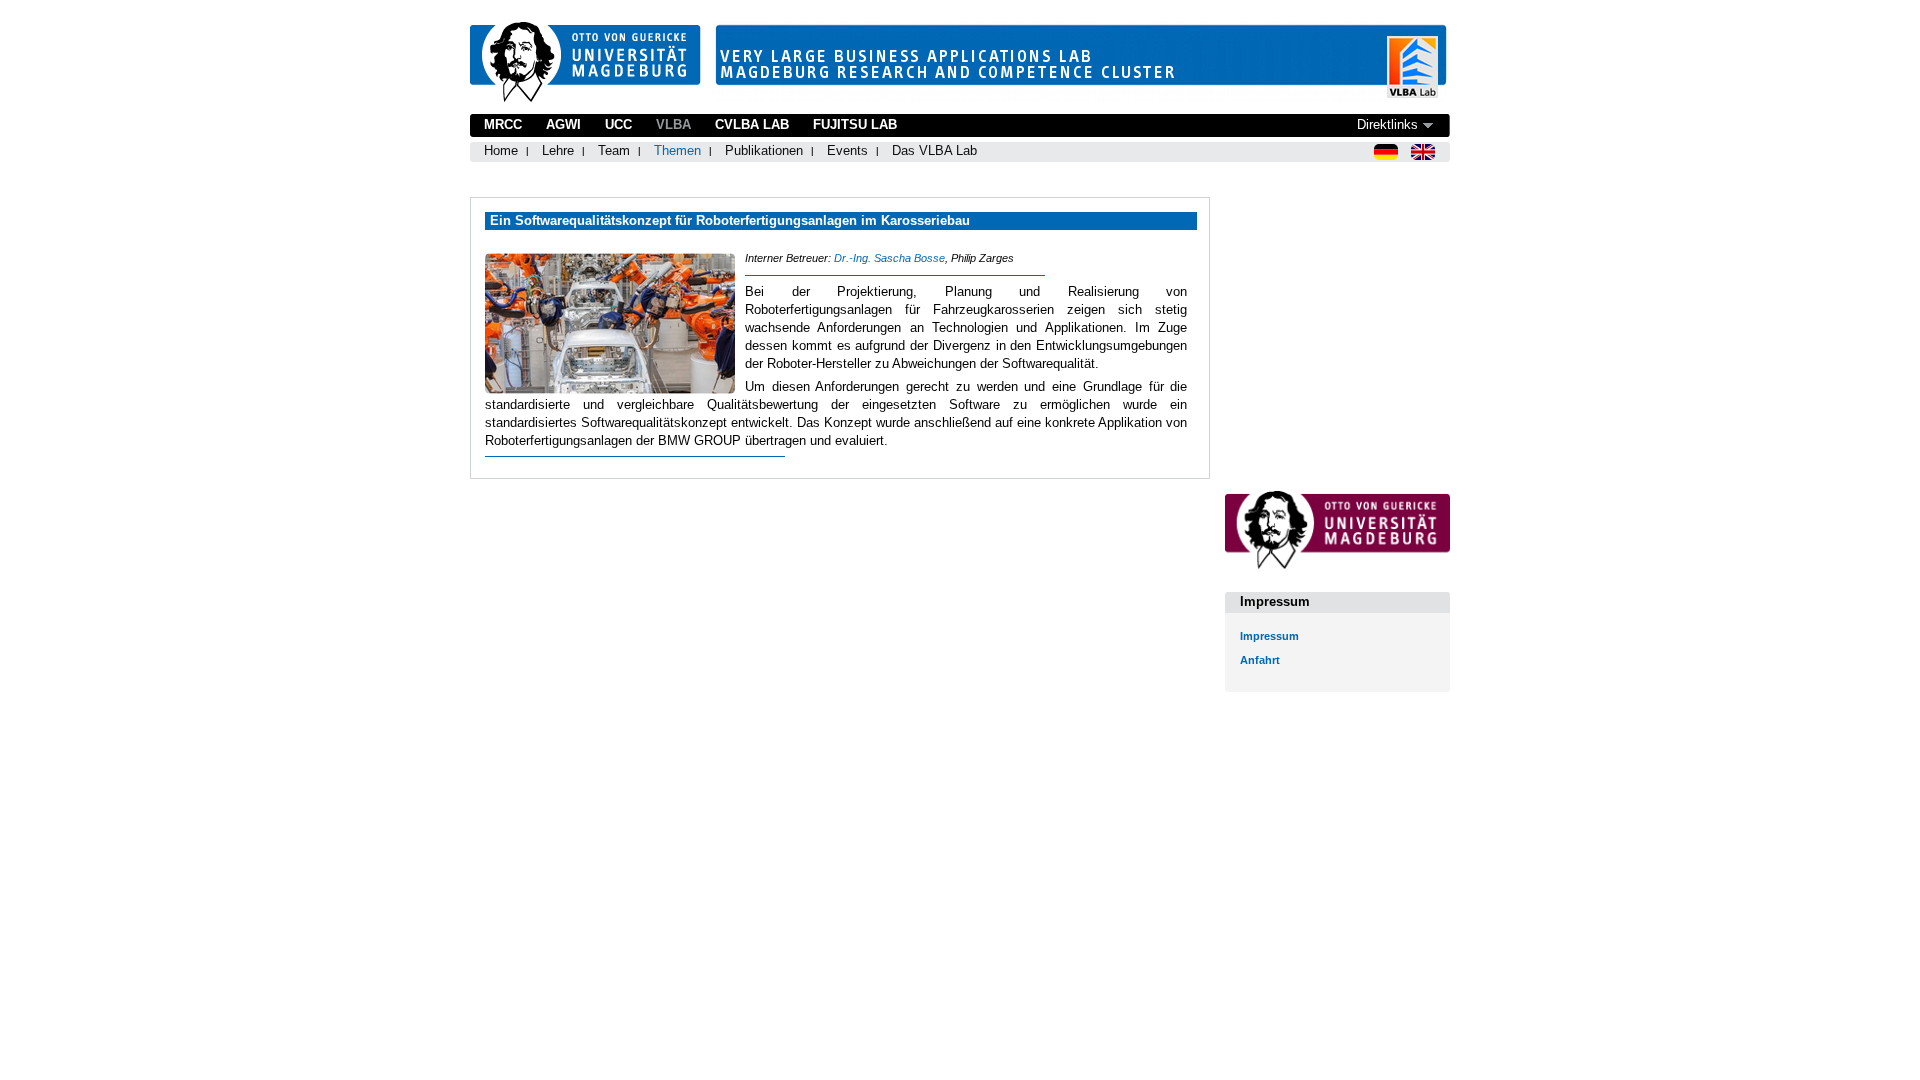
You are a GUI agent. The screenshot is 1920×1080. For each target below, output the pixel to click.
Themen (677, 150)
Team (614, 150)
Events (847, 150)
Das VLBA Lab (934, 150)
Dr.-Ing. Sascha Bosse (889, 258)
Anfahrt (1260, 660)
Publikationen (764, 150)
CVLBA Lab (752, 124)
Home (501, 150)
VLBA (673, 124)
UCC (618, 124)
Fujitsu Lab (855, 124)
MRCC (503, 124)
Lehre (558, 150)
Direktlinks (1387, 124)
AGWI (563, 124)
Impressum (1269, 636)
